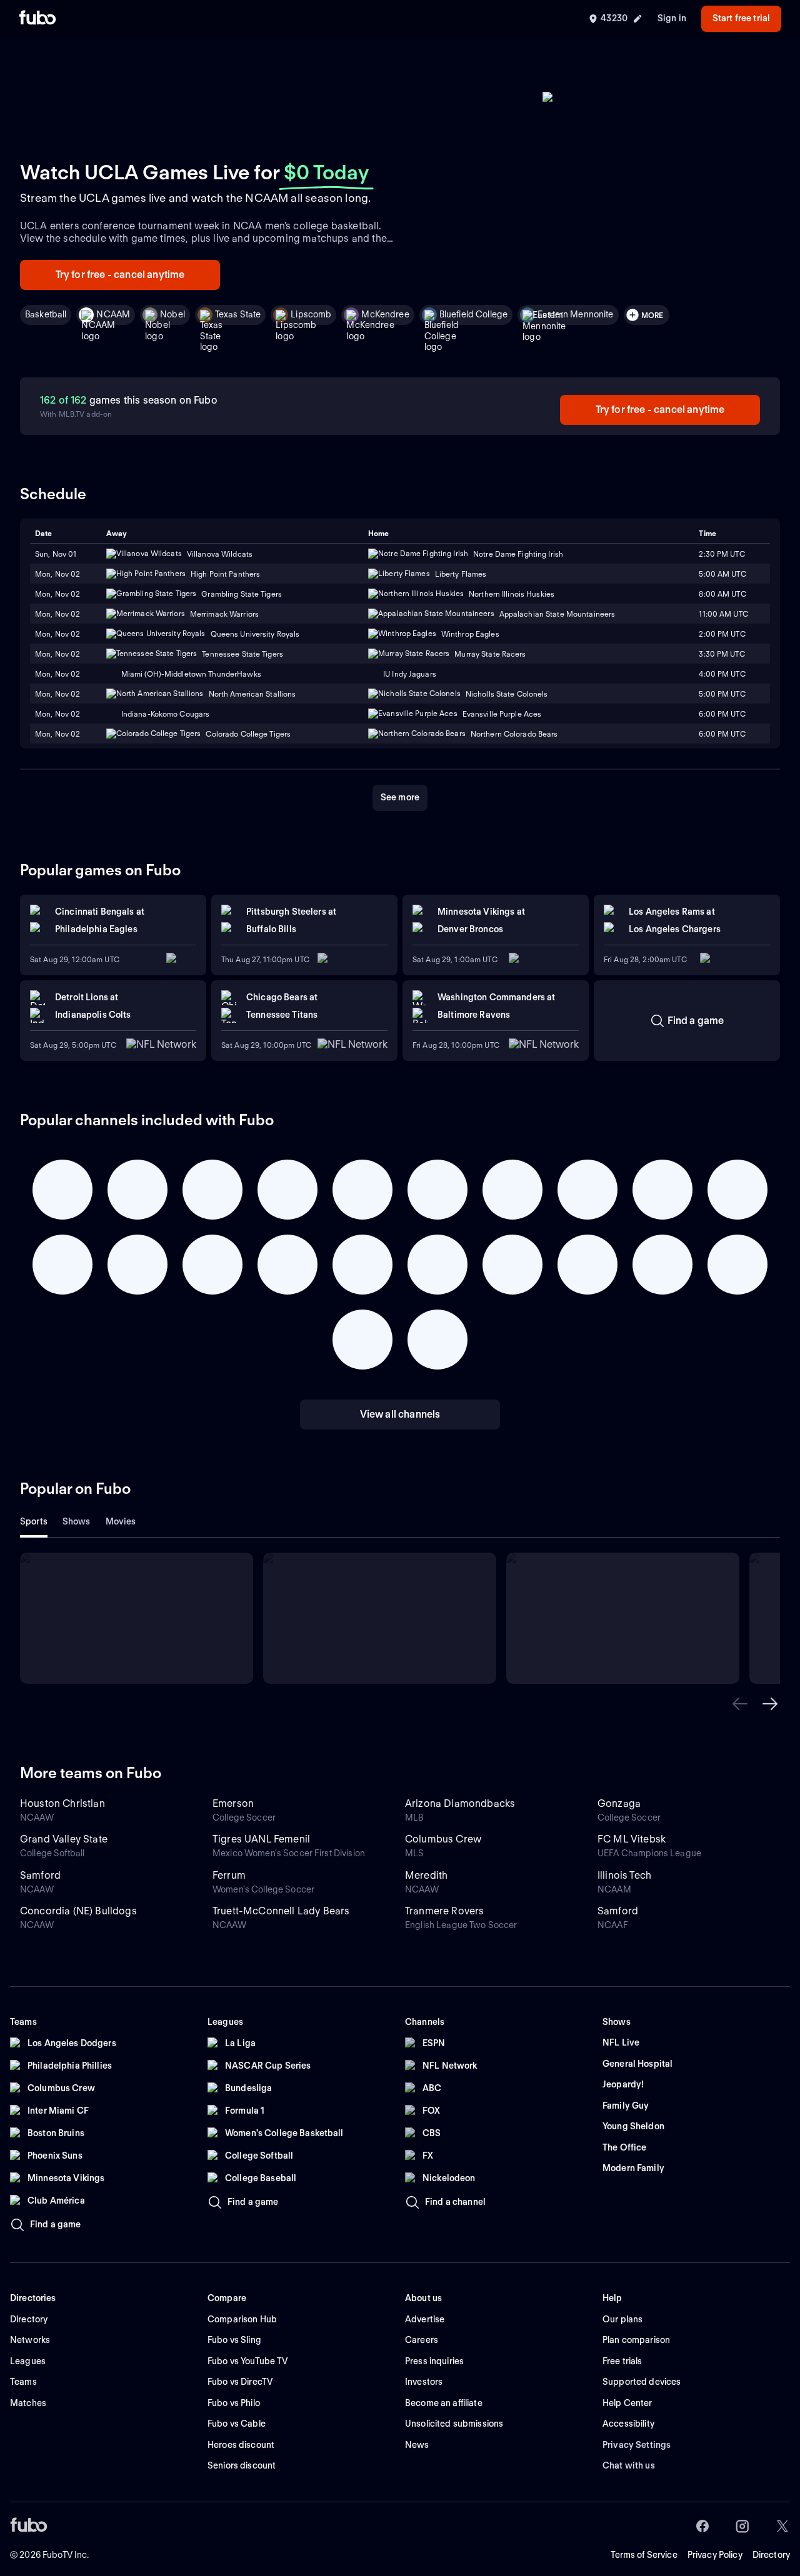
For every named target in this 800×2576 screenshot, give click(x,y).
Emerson (233, 1803)
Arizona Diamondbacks (460, 1803)
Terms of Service (644, 2555)
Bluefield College (473, 314)
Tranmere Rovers (444, 1911)
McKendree (385, 314)
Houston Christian (62, 1803)
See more (400, 797)
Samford (40, 1875)
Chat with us (629, 2465)
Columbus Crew (443, 1839)
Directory (771, 2555)
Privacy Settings (637, 2445)
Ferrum (229, 1875)
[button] (740, 1704)
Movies (121, 1521)
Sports (34, 1521)
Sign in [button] (672, 18)
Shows (77, 1521)
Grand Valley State (64, 1839)
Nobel (172, 314)
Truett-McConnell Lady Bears (281, 1911)
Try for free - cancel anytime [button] (120, 275)
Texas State (238, 314)
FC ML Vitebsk (632, 1839)
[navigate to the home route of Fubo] (37, 19)
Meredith (426, 1875)
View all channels (400, 1414)
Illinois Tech (624, 1875)
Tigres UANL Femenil (261, 1839)
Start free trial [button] (741, 18)
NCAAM (113, 314)
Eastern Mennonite (575, 314)
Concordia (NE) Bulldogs (78, 1911)
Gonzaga (619, 1803)
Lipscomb (311, 314)
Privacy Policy (715, 2555)
